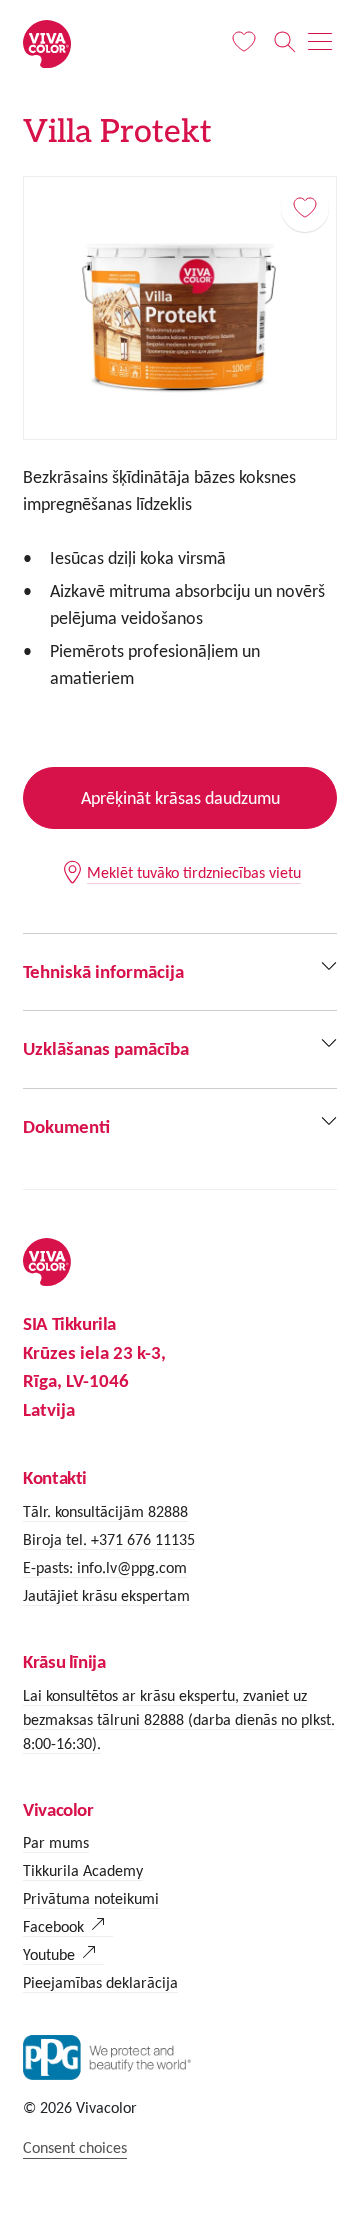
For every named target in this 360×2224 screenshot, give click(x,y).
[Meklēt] (284, 42)
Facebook (53, 1926)
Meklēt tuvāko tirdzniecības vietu (194, 872)
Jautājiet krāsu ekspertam (106, 1595)
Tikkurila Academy (83, 1870)
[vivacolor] (47, 42)
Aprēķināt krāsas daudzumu (180, 798)
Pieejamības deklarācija (100, 1982)
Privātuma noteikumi (91, 1898)
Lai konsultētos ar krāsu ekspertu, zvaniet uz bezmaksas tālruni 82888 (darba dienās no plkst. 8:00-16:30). (179, 1719)
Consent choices (75, 2147)
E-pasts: (50, 1567)
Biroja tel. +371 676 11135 (109, 1539)
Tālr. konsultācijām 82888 (105, 1511)
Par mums (56, 1842)
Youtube (49, 1954)
